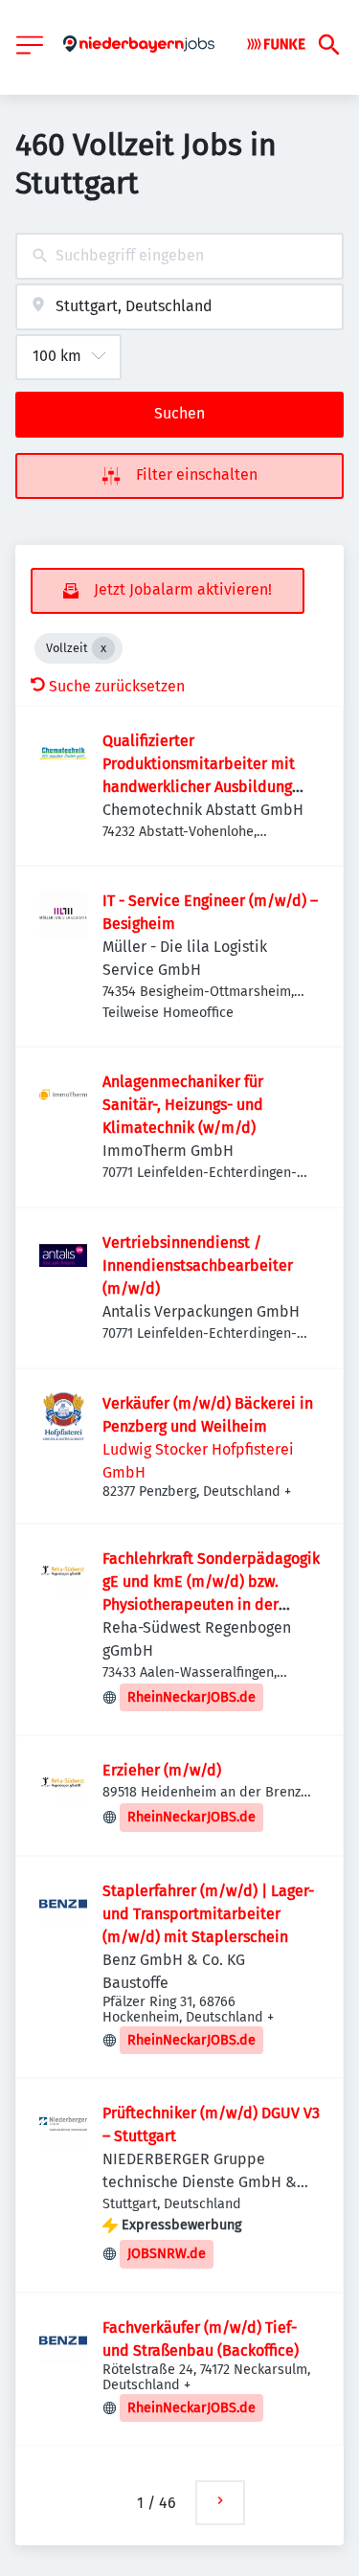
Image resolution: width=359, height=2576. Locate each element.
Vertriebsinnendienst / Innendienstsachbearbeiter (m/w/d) (198, 1265)
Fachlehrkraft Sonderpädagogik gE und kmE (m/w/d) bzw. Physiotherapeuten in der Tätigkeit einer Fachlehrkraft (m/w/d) (211, 1604)
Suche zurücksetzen (117, 686)
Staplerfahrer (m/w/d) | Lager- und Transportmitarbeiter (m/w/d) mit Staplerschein (208, 1914)
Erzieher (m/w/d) (162, 1770)
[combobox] (179, 256)
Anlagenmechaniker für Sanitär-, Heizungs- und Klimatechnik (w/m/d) (183, 1105)
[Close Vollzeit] (103, 648)
